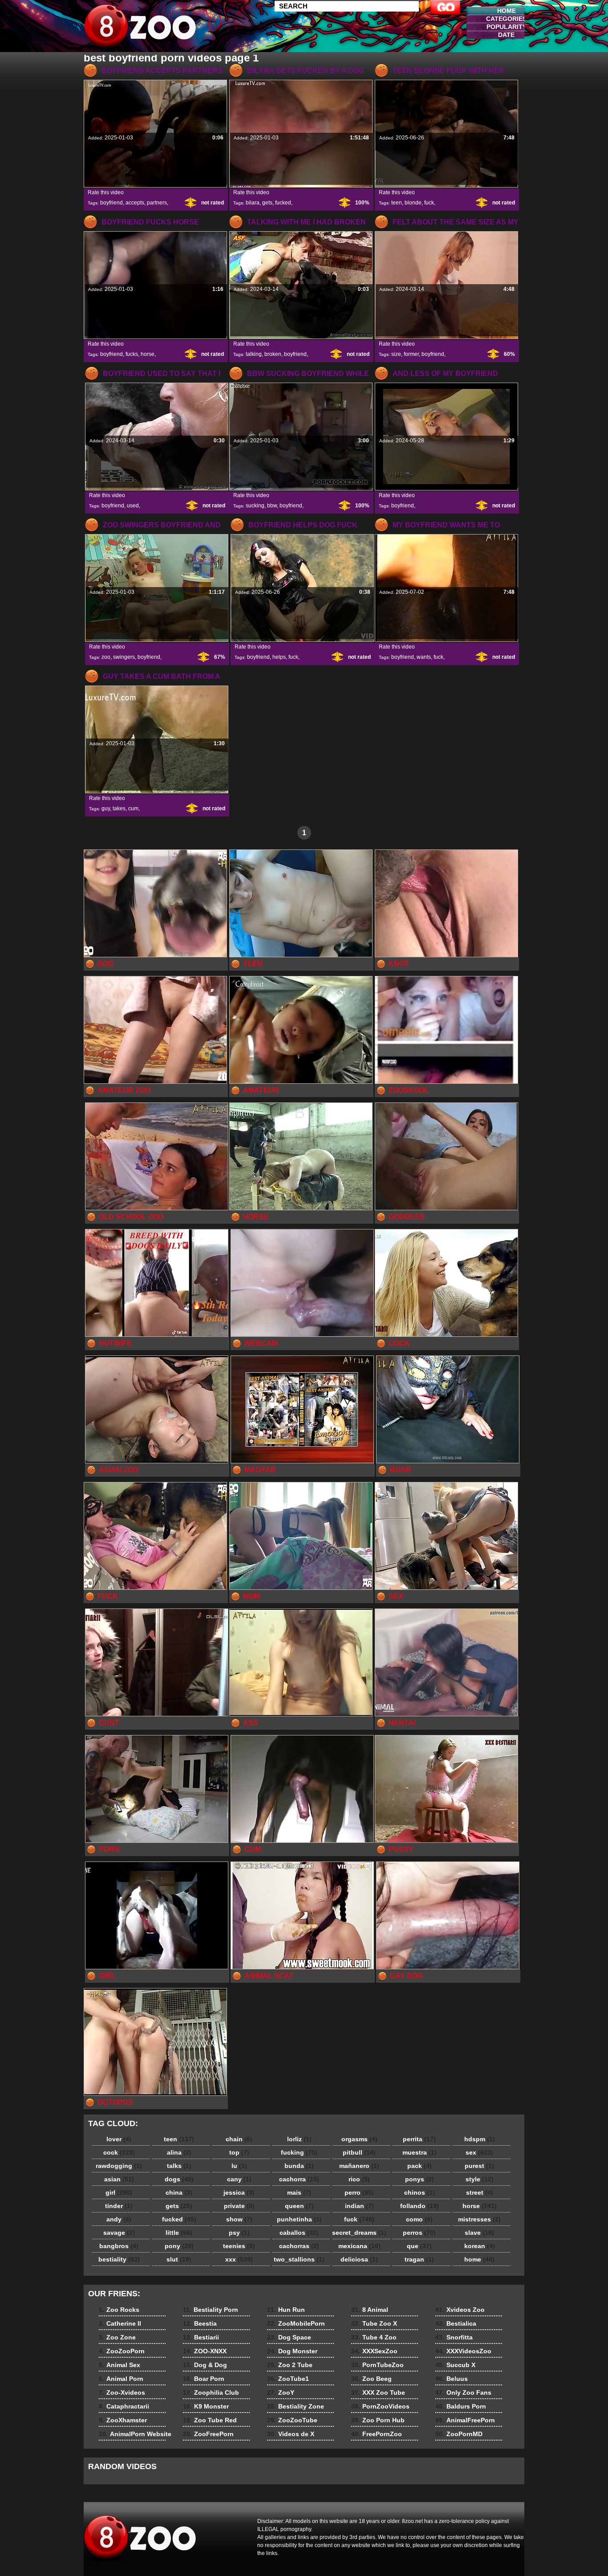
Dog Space (289, 2337)
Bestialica (456, 2323)
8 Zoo (140, 28)
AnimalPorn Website (135, 2434)
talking (254, 354)
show (239, 2219)
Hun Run (286, 2310)
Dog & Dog (205, 2365)
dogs (179, 2179)
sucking (255, 506)
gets (267, 203)
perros (419, 2233)
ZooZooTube (292, 2420)
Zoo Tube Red (210, 2420)
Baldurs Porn (461, 2406)
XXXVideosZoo (463, 2351)
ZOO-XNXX (205, 2351)
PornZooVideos (380, 2406)
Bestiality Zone (296, 2406)
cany (239, 2179)
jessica (239, 2192)
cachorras (299, 2246)
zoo (106, 657)
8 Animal (370, 2310)
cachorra (299, 2179)
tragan (419, 2259)
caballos (299, 2233)
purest (479, 2166)
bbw (272, 506)
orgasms (359, 2139)
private (239, 2206)
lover (119, 2139)
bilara (253, 203)
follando (420, 2206)
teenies (239, 2246)
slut (179, 2259)
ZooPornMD (459, 2434)
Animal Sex (120, 2365)
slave (479, 2233)
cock (119, 2152)
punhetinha (299, 2219)
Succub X (455, 2365)
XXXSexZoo (374, 2351)
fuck (429, 203)
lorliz (299, 2139)
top (239, 2152)
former (411, 354)
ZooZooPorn (122, 2351)
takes (119, 808)
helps (279, 657)
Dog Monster (292, 2351)
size (396, 354)
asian (119, 2179)
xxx (239, 2259)
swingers (124, 657)
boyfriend (111, 203)
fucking (299, 2152)
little (179, 2233)
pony (179, 2246)
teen (397, 203)
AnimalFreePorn (465, 2420)
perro (359, 2192)
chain (239, 2139)
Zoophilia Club (211, 2392)
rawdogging (119, 2166)
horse (148, 354)
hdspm (480, 2139)
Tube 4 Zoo (374, 2337)
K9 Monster (206, 2406)
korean (480, 2246)
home (479, 2259)
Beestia (200, 2323)
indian (359, 2206)
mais (299, 2192)
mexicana (359, 2246)
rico (359, 2179)
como (419, 2219)
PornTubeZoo (377, 2365)
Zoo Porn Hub (378, 2420)
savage (119, 2233)
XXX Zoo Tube (378, 2392)
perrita (419, 2139)
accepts (135, 203)
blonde (413, 203)
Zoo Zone (117, 2337)
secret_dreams (359, 2233)
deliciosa (359, 2259)
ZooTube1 (288, 2379)
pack (420, 2166)
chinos (420, 2192)
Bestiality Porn (211, 2310)
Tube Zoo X (374, 2323)
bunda (299, 2166)
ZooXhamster (123, 2420)
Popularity (507, 27)
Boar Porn (204, 2379)
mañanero (359, 2166)
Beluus (452, 2379)
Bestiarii (201, 2337)
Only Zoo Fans (463, 2392)
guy (106, 808)
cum (133, 808)
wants (424, 657)
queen (299, 2206)
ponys (420, 2179)
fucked (283, 203)
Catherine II (120, 2323)
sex (479, 2152)
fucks (132, 354)
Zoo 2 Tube (290, 2365)
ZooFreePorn (208, 2434)
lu (239, 2166)
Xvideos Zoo (460, 2310)
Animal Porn (121, 2379)
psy (239, 2233)
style (480, 2179)
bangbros (119, 2246)
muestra (420, 2152)
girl (119, 2192)
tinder (119, 2206)
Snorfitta (454, 2337)
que (419, 2246)
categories (506, 19)
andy (119, 2219)
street (480, 2192)
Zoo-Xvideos (122, 2392)
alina (179, 2152)
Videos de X (291, 2434)
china (179, 2192)
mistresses (479, 2219)
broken (273, 354)
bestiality (119, 2259)
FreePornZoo (377, 2434)
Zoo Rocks (119, 2310)
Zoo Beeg (371, 2379)
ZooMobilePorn (296, 2323)
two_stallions (299, 2259)
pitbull (359, 2152)
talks (179, 2166)
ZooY (281, 2392)
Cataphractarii (124, 2406)
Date (506, 35)
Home (507, 11)
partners (157, 203)
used (133, 506)
